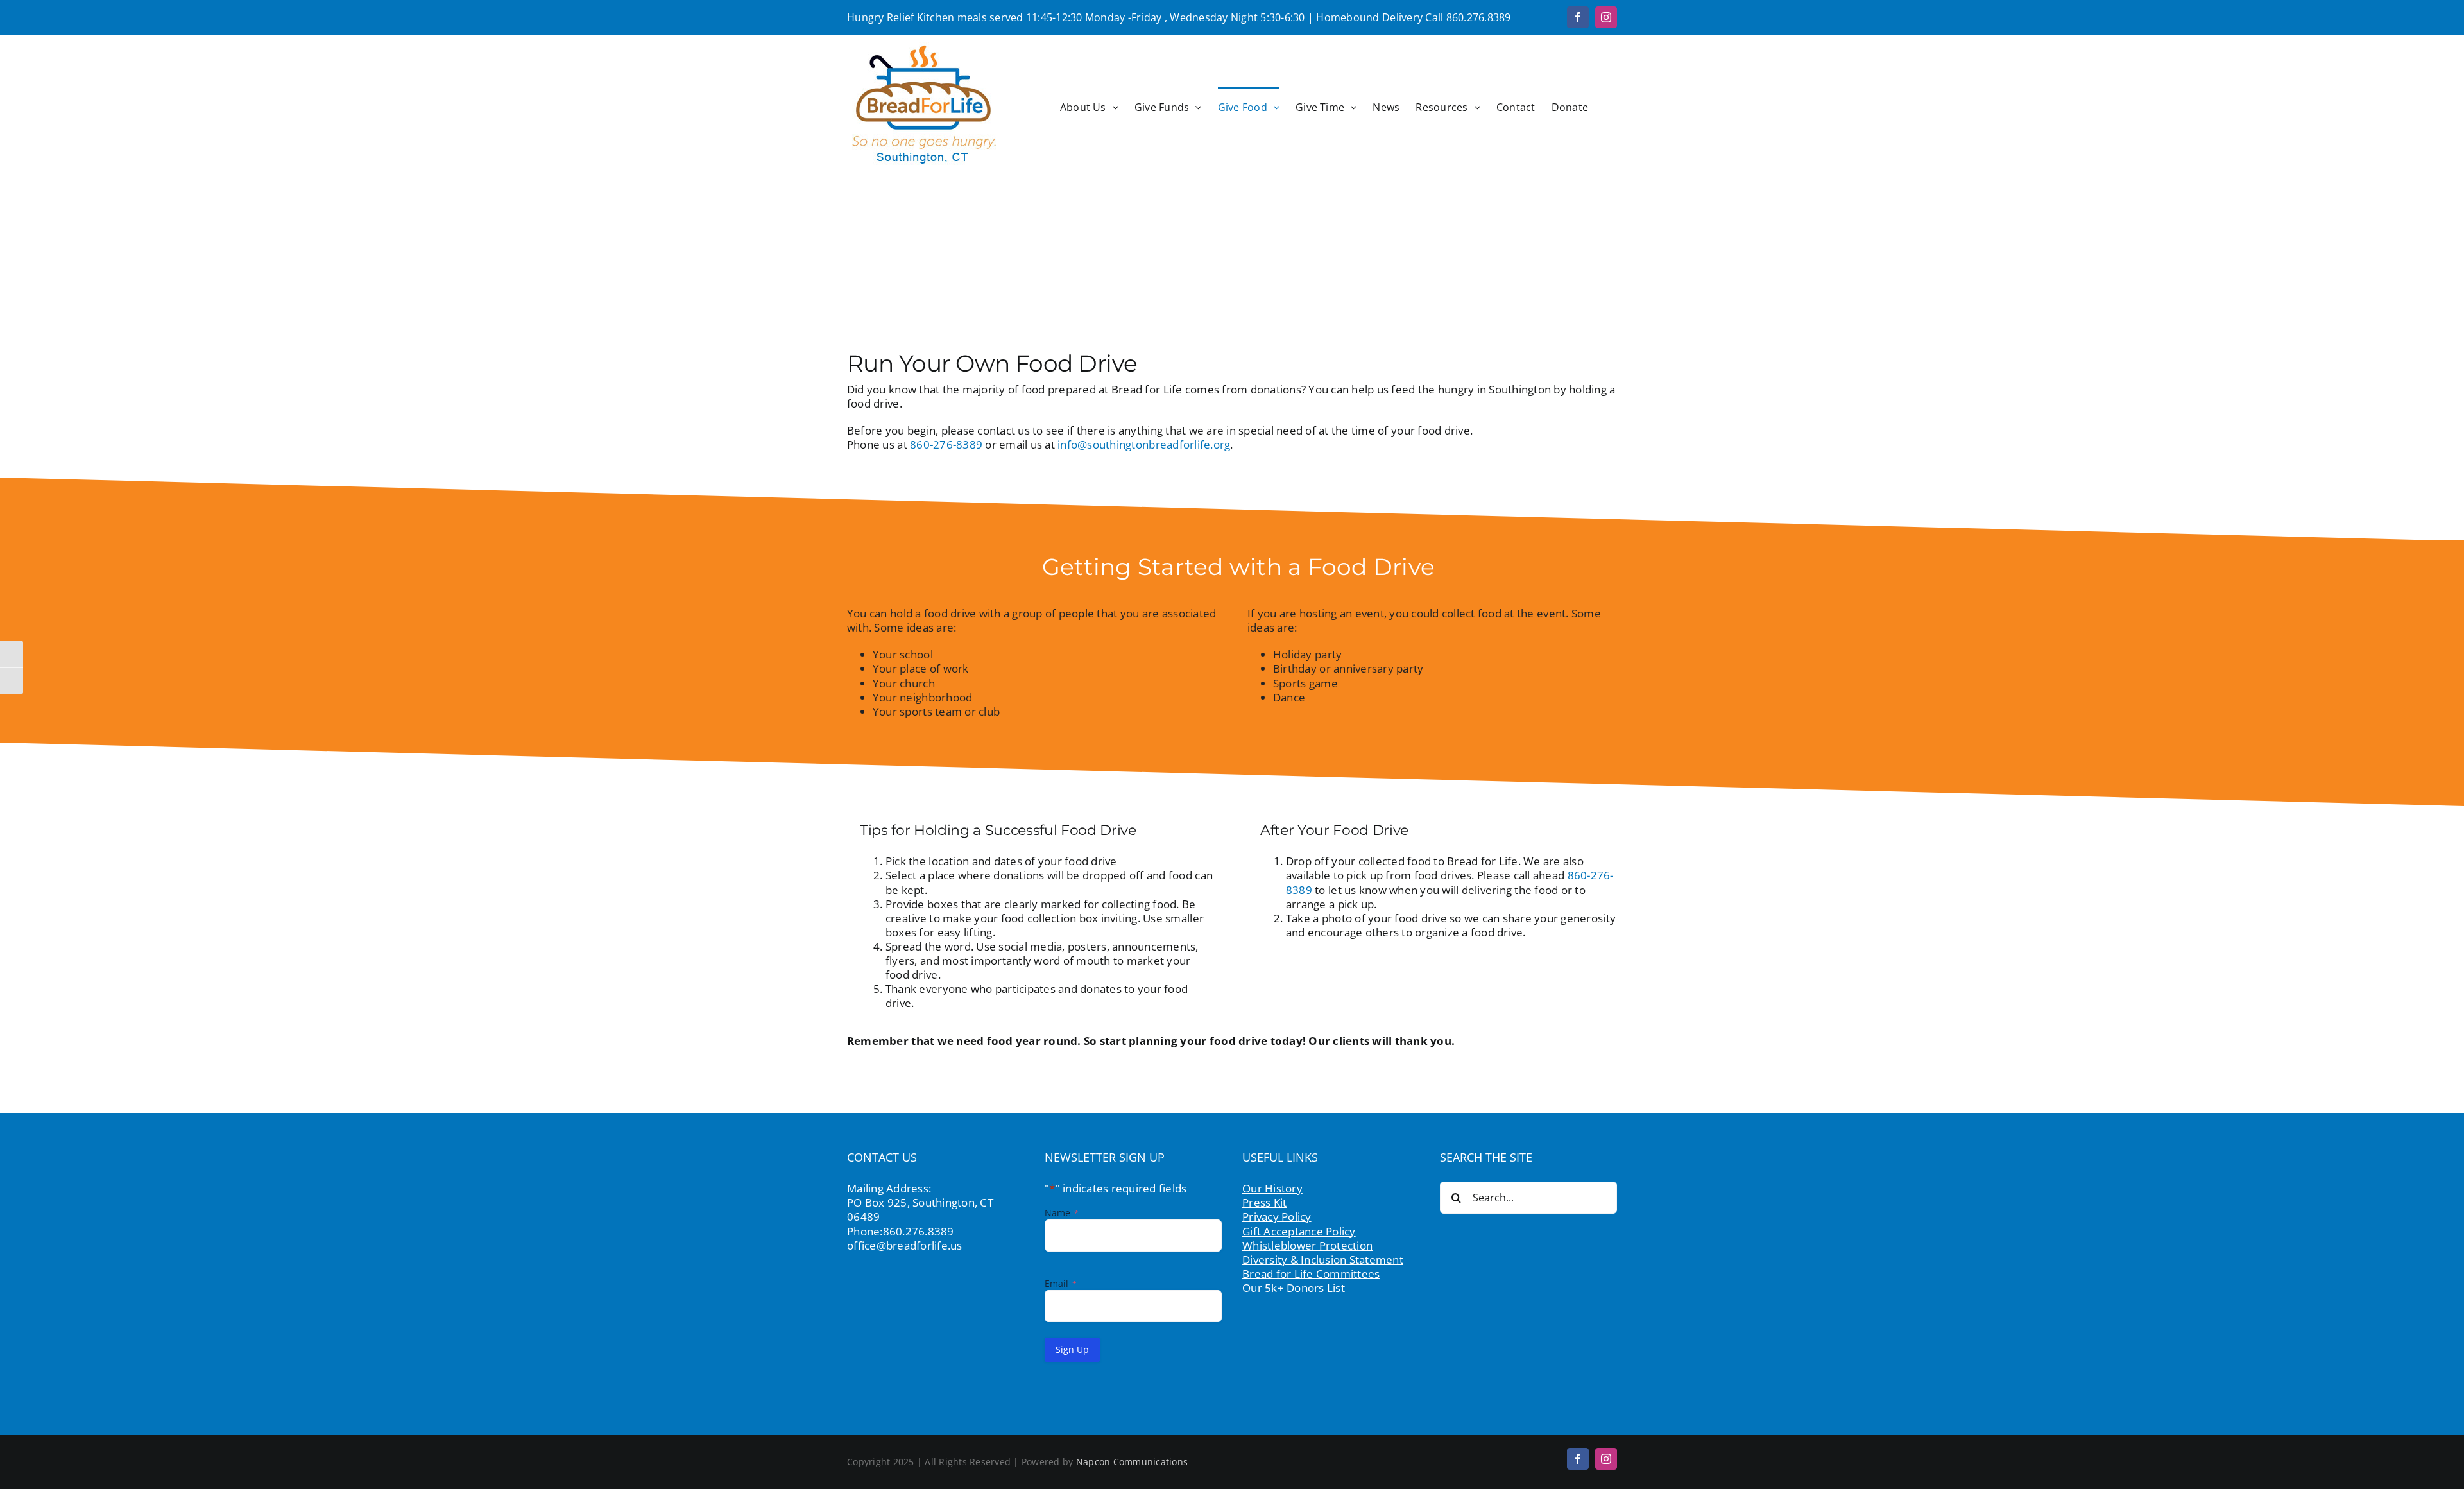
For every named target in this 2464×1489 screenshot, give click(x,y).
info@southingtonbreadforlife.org (1144, 444)
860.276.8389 (1479, 17)
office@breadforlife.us (905, 1245)
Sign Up (1072, 1349)
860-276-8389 (946, 444)
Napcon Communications (1132, 1462)
